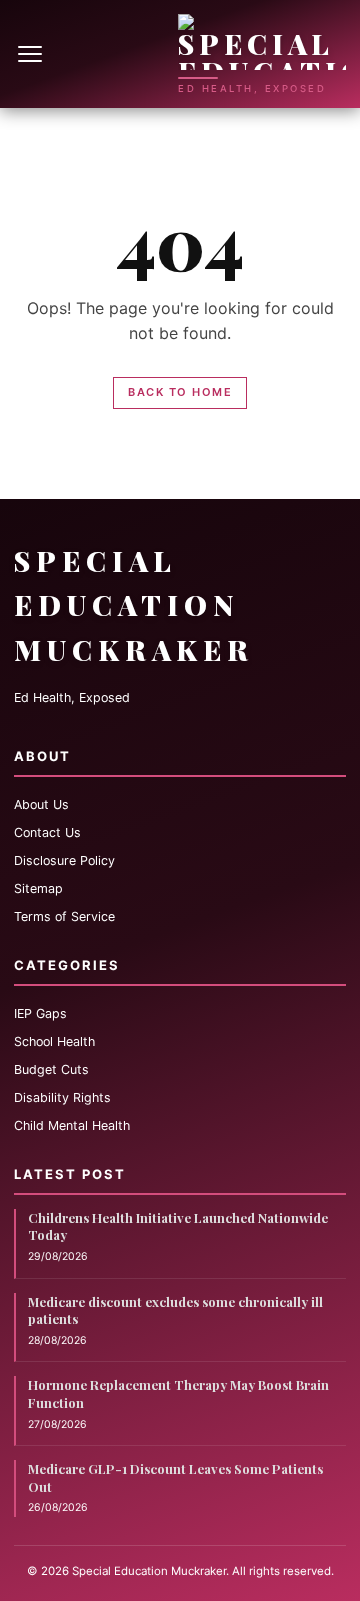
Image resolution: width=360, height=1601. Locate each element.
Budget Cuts (51, 1069)
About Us (41, 804)
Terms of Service (64, 916)
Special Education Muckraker (134, 605)
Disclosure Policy (64, 860)
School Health (54, 1041)
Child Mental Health (72, 1125)
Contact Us (47, 832)
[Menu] (32, 54)
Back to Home (180, 392)
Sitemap (38, 888)
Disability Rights (62, 1097)
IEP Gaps (40, 1013)
